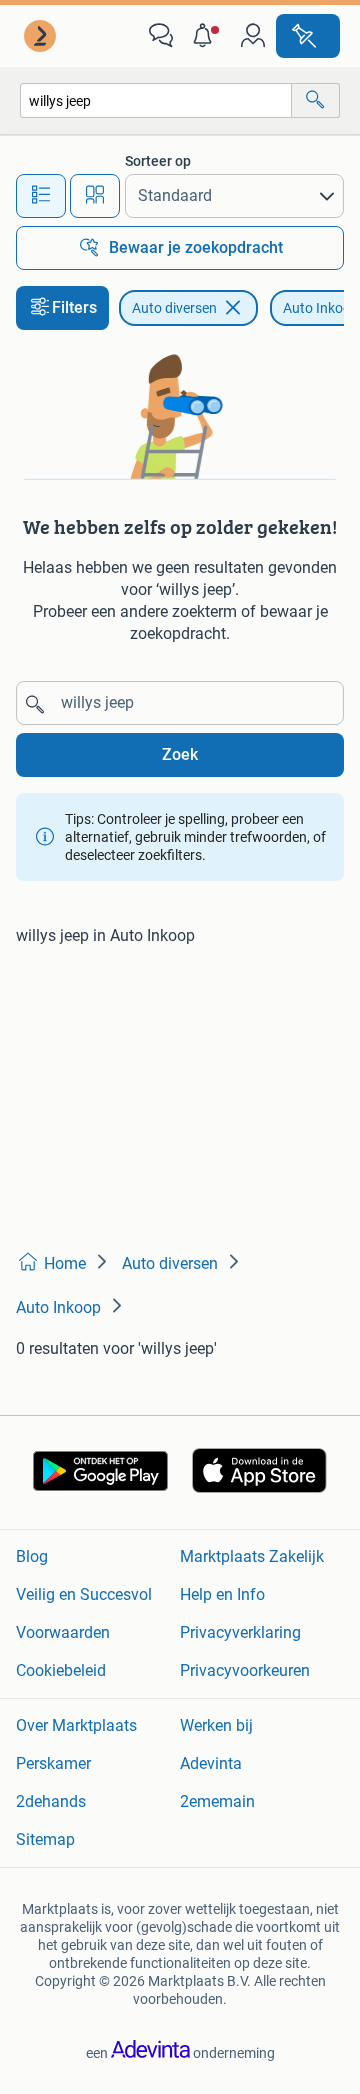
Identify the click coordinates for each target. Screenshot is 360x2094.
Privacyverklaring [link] (240, 1632)
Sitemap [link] (45, 1839)
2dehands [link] (51, 1801)
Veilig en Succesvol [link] (84, 1594)
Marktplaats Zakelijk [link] (252, 1556)
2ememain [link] (217, 1801)
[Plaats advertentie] (308, 36)
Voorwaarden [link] (63, 1632)
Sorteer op (158, 161)
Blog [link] (32, 1556)
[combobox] (156, 100)
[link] (42, 36)
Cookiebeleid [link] (61, 1670)
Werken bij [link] (216, 1725)
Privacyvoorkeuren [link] (245, 1670)
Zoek (180, 754)
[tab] (41, 196)
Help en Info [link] (222, 1594)
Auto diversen (174, 308)
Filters (74, 307)
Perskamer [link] (53, 1763)
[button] (207, 36)
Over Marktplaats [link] (76, 1725)
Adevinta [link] (211, 1763)
